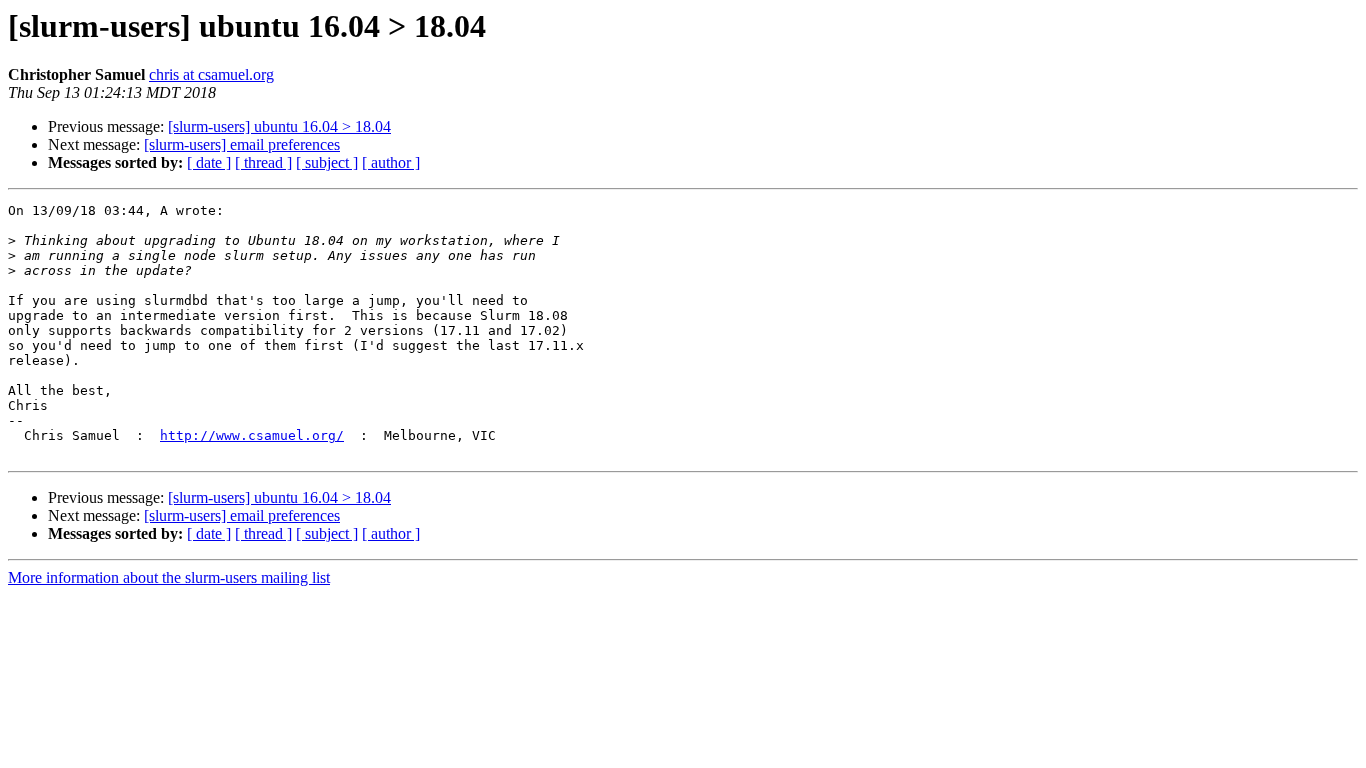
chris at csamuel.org (211, 74)
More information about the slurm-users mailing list (169, 577)
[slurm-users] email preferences (242, 144)
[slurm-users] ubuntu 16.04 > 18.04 (279, 126)
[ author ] (391, 162)
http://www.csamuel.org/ (252, 435)
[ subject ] (327, 162)
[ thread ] (263, 162)
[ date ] (209, 162)
